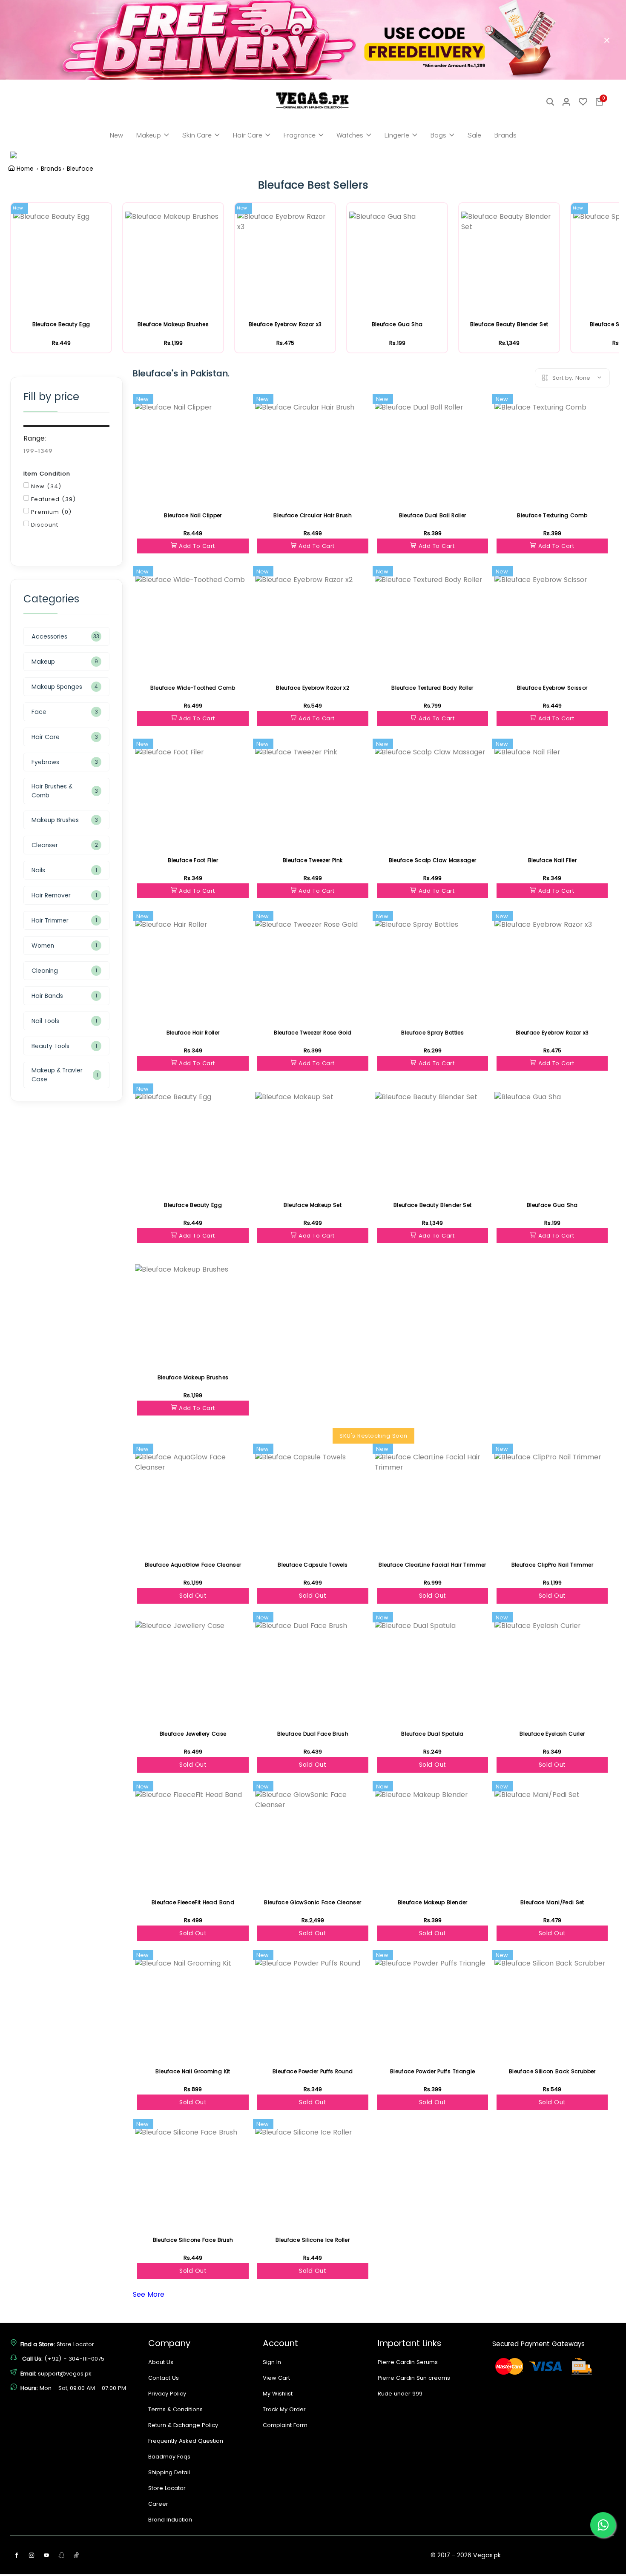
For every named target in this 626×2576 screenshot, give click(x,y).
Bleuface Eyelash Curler (552, 1734)
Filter (51, 545)
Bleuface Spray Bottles (432, 1033)
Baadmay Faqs (169, 2457)
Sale (474, 135)
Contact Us (164, 2378)
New (116, 135)
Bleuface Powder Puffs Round (313, 2071)
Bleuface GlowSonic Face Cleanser (313, 1902)
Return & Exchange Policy (183, 2425)
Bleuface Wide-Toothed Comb (193, 688)
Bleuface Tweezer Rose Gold (313, 1033)
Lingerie (397, 135)
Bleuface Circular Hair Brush (313, 515)
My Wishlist (278, 2394)
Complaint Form (285, 2425)
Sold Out (193, 1596)
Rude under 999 (400, 2394)
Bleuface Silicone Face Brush (193, 2240)
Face (39, 712)
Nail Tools (45, 1021)
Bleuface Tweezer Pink (313, 860)
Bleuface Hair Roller (193, 1033)
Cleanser (45, 845)
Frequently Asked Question (186, 2441)
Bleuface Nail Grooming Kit (193, 2071)
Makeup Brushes (55, 820)
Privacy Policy (167, 2394)
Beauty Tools (50, 1046)
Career (158, 2504)
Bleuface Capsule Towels (313, 1565)
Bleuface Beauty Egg (61, 324)
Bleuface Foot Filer (193, 860)
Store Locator (75, 2344)
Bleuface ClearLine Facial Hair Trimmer (432, 1565)
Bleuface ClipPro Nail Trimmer (552, 1565)
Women (43, 946)
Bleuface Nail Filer (553, 860)
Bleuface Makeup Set (313, 1205)
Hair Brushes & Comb (52, 791)
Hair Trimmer (50, 920)
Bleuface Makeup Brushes (173, 324)
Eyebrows (45, 762)
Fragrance (299, 135)
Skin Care (197, 135)
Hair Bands (47, 996)
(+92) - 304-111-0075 (74, 2359)
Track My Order (284, 2409)
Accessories (49, 636)
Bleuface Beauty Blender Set (509, 324)
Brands (505, 135)
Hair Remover (51, 895)
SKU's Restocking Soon (373, 1436)
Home (25, 169)
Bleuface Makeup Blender (433, 1902)
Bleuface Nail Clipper (193, 515)
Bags (438, 135)
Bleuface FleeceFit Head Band (193, 1902)
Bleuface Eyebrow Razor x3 (285, 324)
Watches (350, 135)
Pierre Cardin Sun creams (414, 2378)
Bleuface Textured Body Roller (432, 688)
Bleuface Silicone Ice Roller (313, 2240)
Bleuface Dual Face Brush (313, 1734)
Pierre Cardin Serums (408, 2362)
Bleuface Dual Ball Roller (433, 515)
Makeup (148, 135)
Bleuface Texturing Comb (552, 515)
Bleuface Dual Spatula (432, 1734)
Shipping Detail (169, 2472)
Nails (38, 870)
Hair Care (247, 135)
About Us (161, 2362)
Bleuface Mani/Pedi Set (552, 1902)
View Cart (276, 2378)
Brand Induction (170, 2520)
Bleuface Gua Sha (397, 324)
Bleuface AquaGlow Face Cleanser (193, 1565)
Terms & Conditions (175, 2409)
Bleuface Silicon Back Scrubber (552, 2071)
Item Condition (47, 474)
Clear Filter (106, 370)
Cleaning (45, 971)
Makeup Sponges (57, 687)
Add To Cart (197, 546)
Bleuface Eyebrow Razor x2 (313, 688)
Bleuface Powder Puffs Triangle (433, 2071)
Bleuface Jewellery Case (193, 1734)
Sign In (272, 2362)
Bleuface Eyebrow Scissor (552, 688)
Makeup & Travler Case (57, 1075)
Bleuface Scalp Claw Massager (433, 860)
